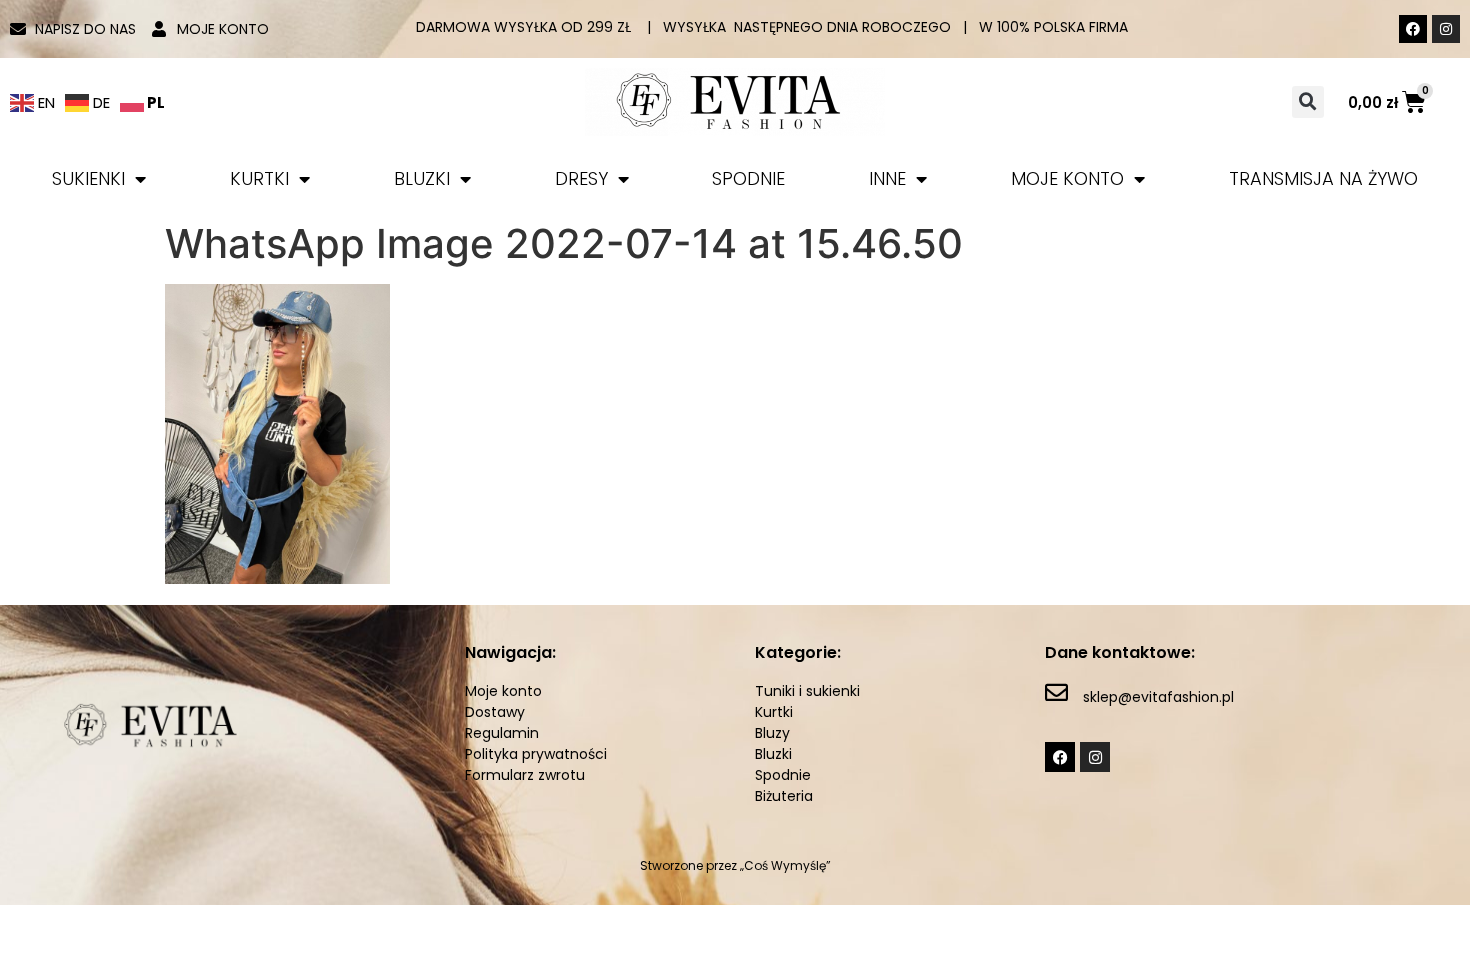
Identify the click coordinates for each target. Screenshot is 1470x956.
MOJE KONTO (1067, 178)
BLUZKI (422, 178)
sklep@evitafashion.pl (1158, 697)
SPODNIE (748, 178)
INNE (887, 178)
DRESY (581, 178)
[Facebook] (1413, 29)
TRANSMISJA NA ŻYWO (1323, 178)
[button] (1308, 102)
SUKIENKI (88, 178)
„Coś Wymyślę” (785, 865)
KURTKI (259, 178)
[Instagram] (1446, 29)
